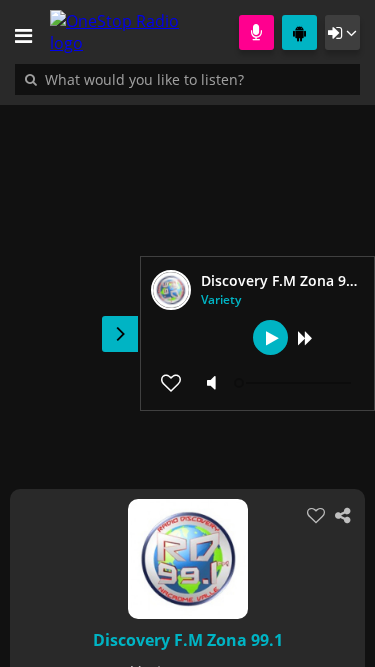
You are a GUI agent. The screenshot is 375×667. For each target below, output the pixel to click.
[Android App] (299, 32)
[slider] (295, 383)
